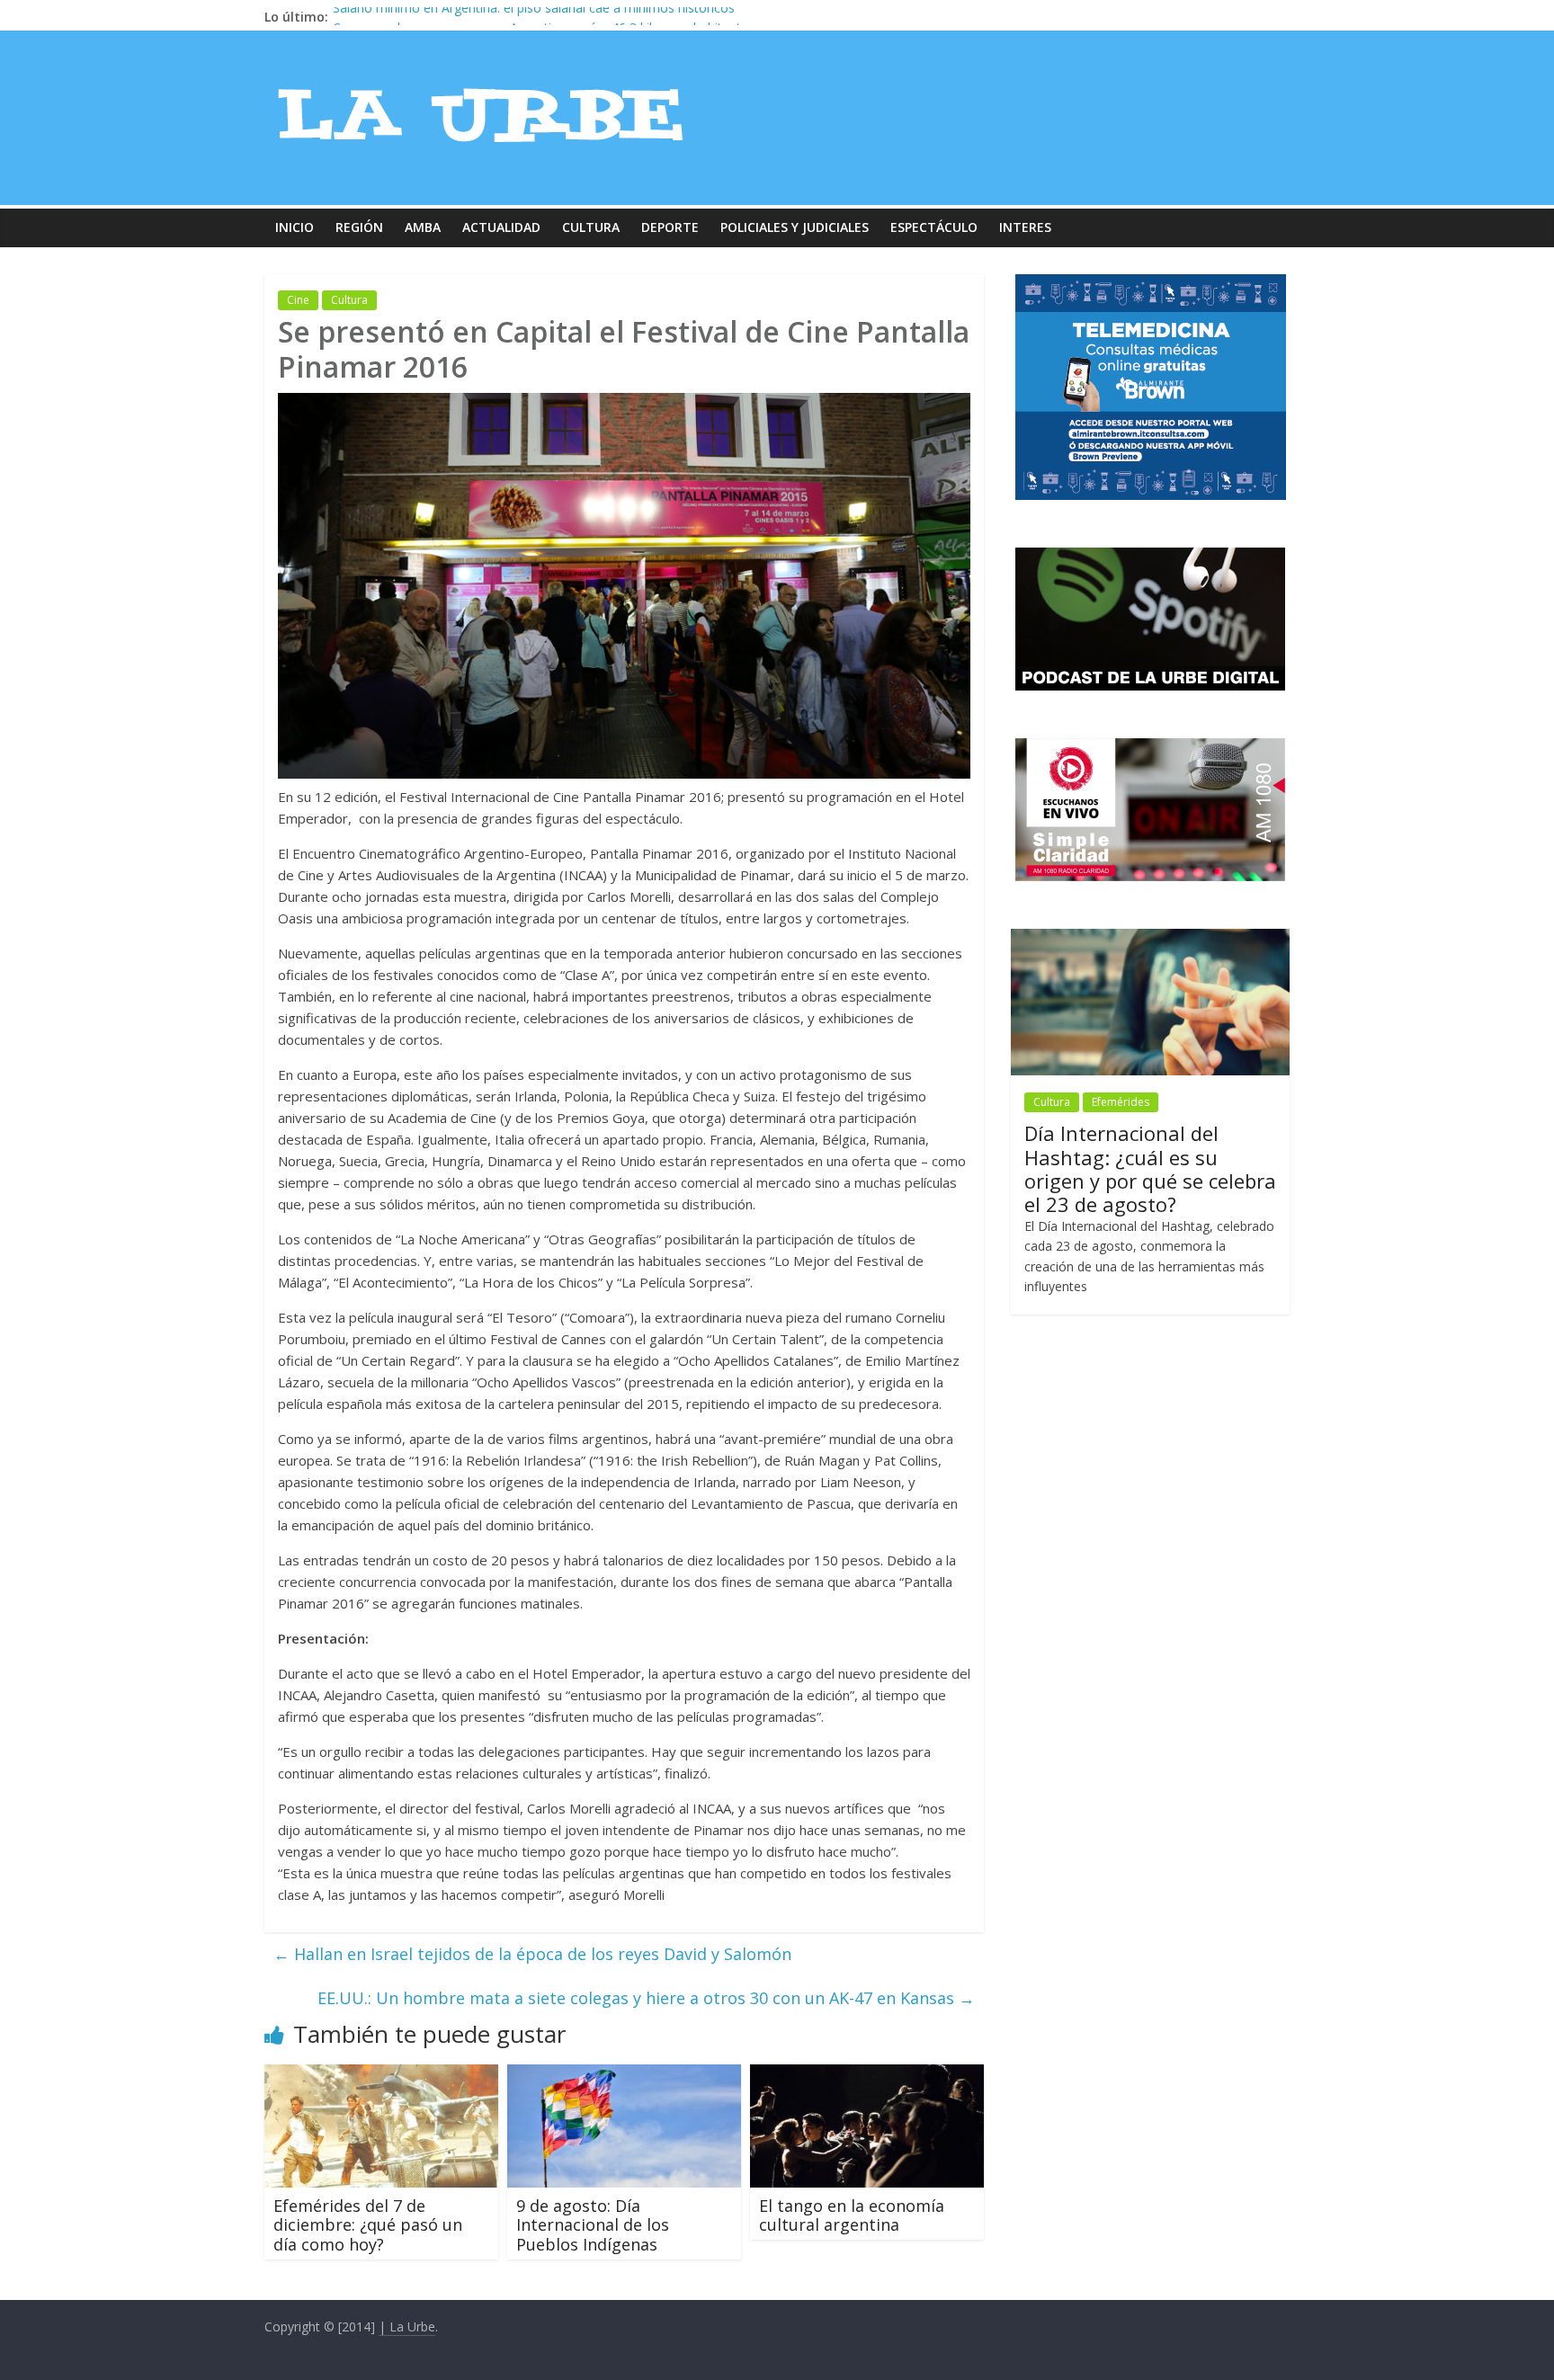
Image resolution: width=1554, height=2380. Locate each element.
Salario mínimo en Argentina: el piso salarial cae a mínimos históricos (534, 17)
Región (359, 227)
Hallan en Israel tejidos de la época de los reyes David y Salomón (532, 1954)
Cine (298, 300)
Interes (1025, 227)
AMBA (423, 227)
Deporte (670, 227)
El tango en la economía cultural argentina (852, 2215)
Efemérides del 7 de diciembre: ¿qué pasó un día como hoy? (368, 2225)
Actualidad (501, 227)
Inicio (295, 227)
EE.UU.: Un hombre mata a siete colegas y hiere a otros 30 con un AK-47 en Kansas (646, 1998)
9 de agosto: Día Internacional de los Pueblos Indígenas (593, 2225)
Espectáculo (934, 227)
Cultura (591, 227)
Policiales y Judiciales (795, 227)
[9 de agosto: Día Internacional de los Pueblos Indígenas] (624, 2075)
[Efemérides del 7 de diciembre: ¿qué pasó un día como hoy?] (381, 2075)
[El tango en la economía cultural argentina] (867, 2075)
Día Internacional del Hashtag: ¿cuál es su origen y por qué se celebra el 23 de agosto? (1150, 1168)
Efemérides (1121, 1102)
